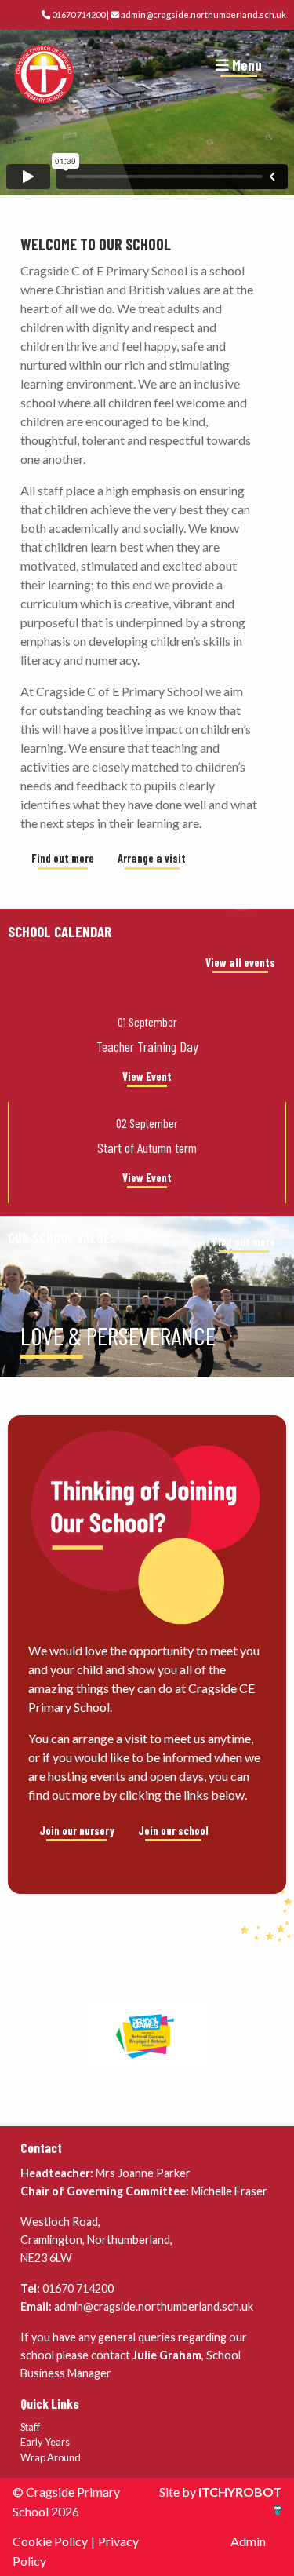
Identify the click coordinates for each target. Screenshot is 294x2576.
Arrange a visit (152, 858)
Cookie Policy (50, 2541)
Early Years (45, 2442)
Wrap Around (51, 2457)
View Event (147, 1076)
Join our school (173, 1831)
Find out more (63, 858)
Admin (248, 2541)
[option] (147, 1342)
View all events (240, 963)
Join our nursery (77, 1831)
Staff (30, 2427)
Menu (245, 65)
